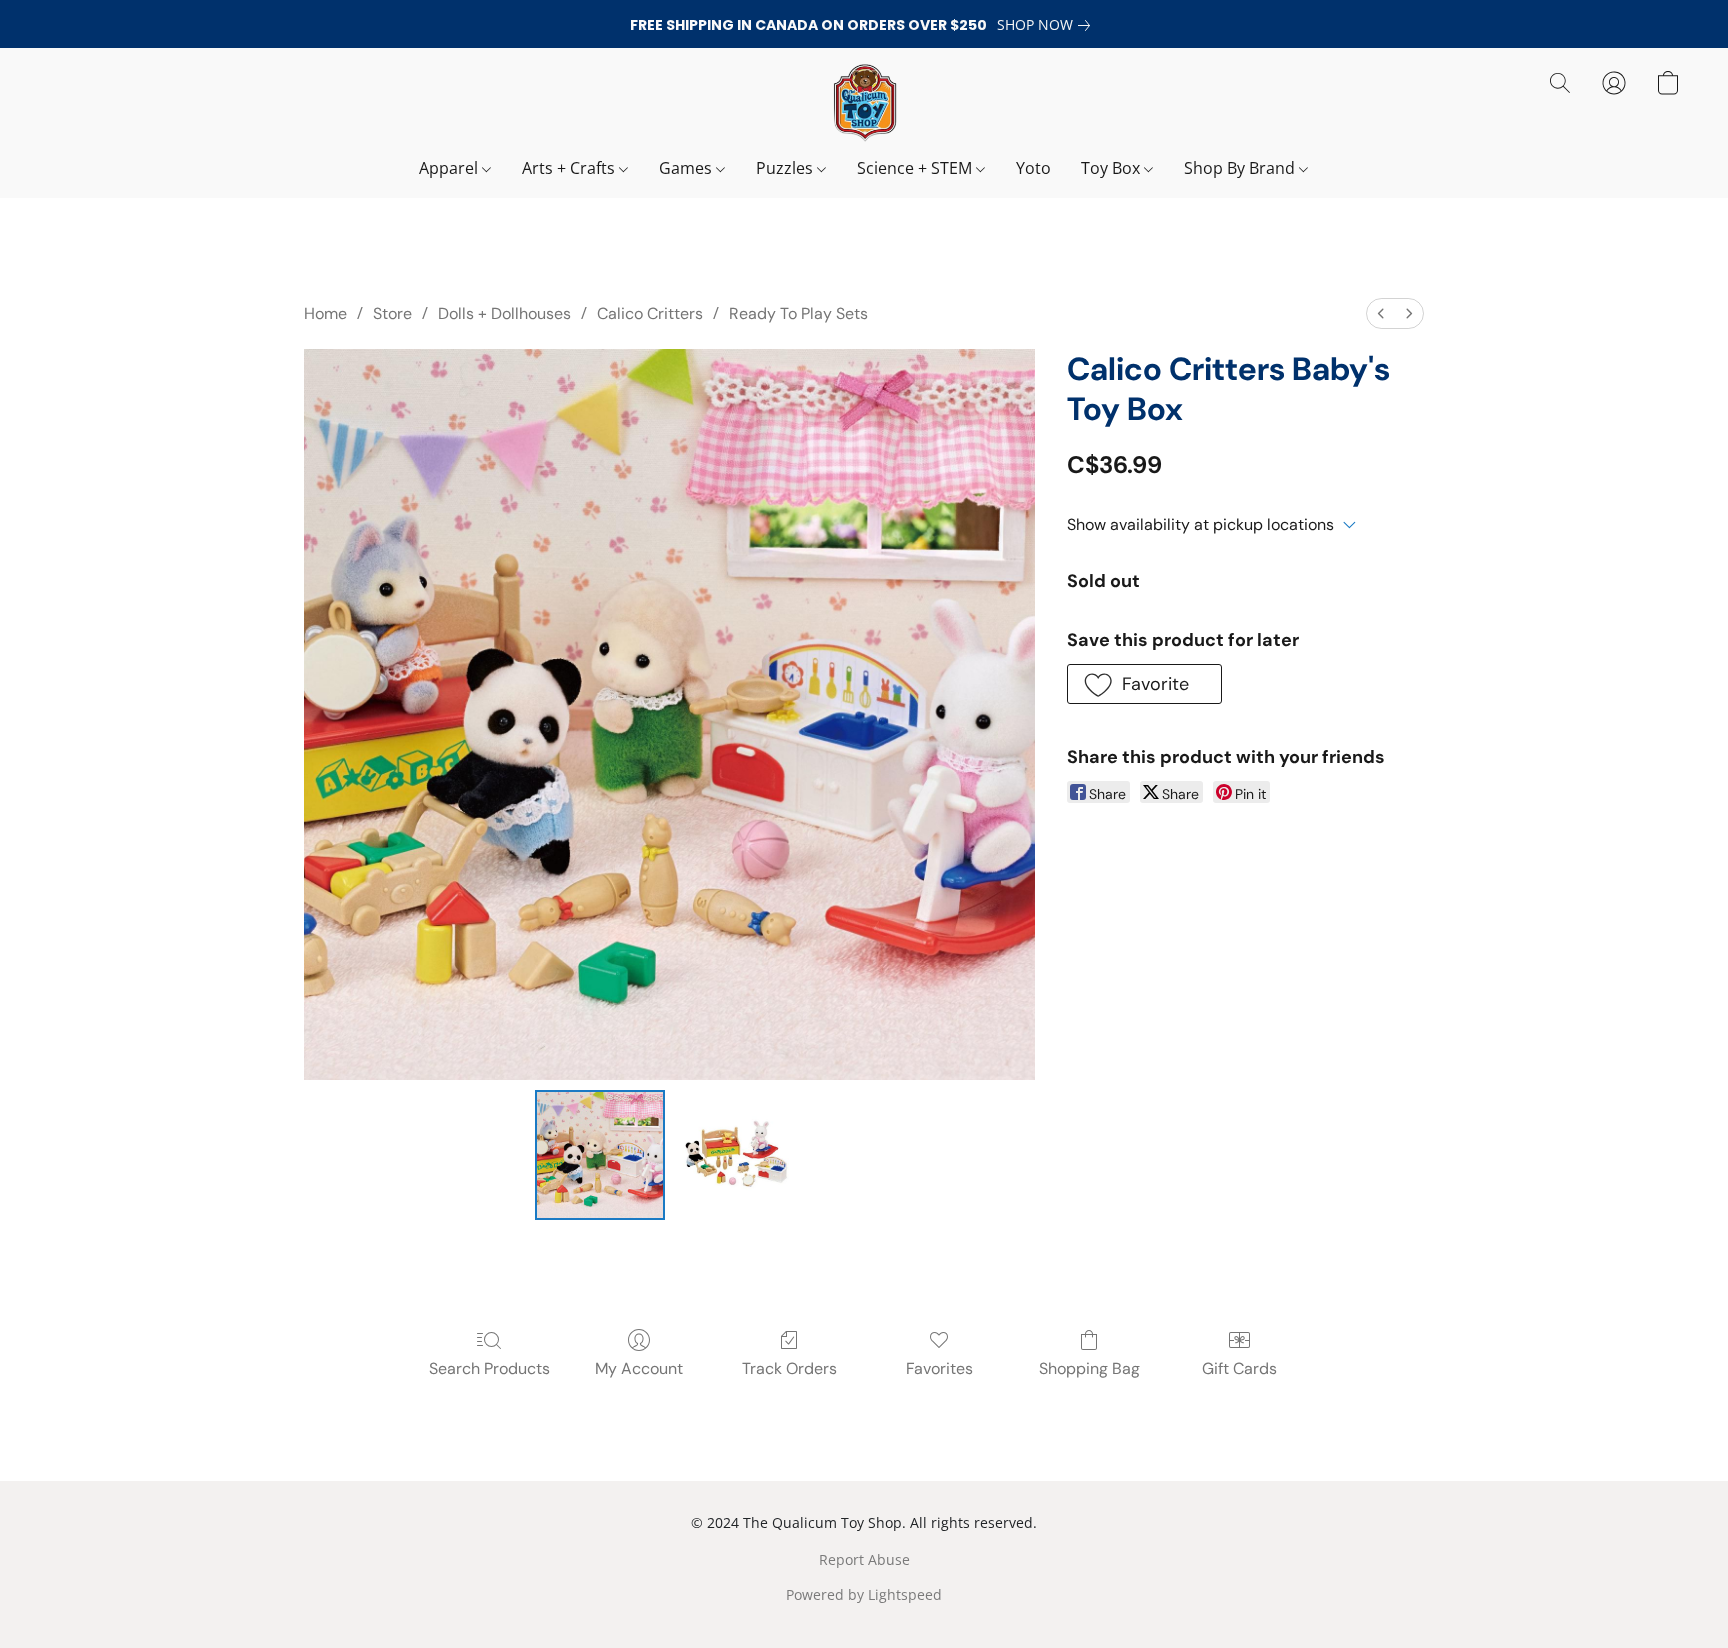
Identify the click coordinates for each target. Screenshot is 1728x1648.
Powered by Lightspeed (864, 1594)
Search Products (489, 1368)
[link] (1047, 25)
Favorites (939, 1368)
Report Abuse (864, 1559)
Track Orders (789, 1368)
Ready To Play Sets (798, 313)
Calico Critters (650, 313)
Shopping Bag (1089, 1368)
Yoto (1033, 168)
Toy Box (1112, 168)
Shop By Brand (1241, 168)
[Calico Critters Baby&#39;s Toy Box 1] (738, 1155)
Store (392, 313)
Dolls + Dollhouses (504, 313)
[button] (864, 103)
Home (325, 313)
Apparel (450, 168)
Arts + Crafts (570, 168)
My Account (639, 1368)
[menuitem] (1381, 313)
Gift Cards (1239, 1368)
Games (687, 168)
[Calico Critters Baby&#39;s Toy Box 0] (600, 1155)
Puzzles (786, 168)
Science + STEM (916, 168)
